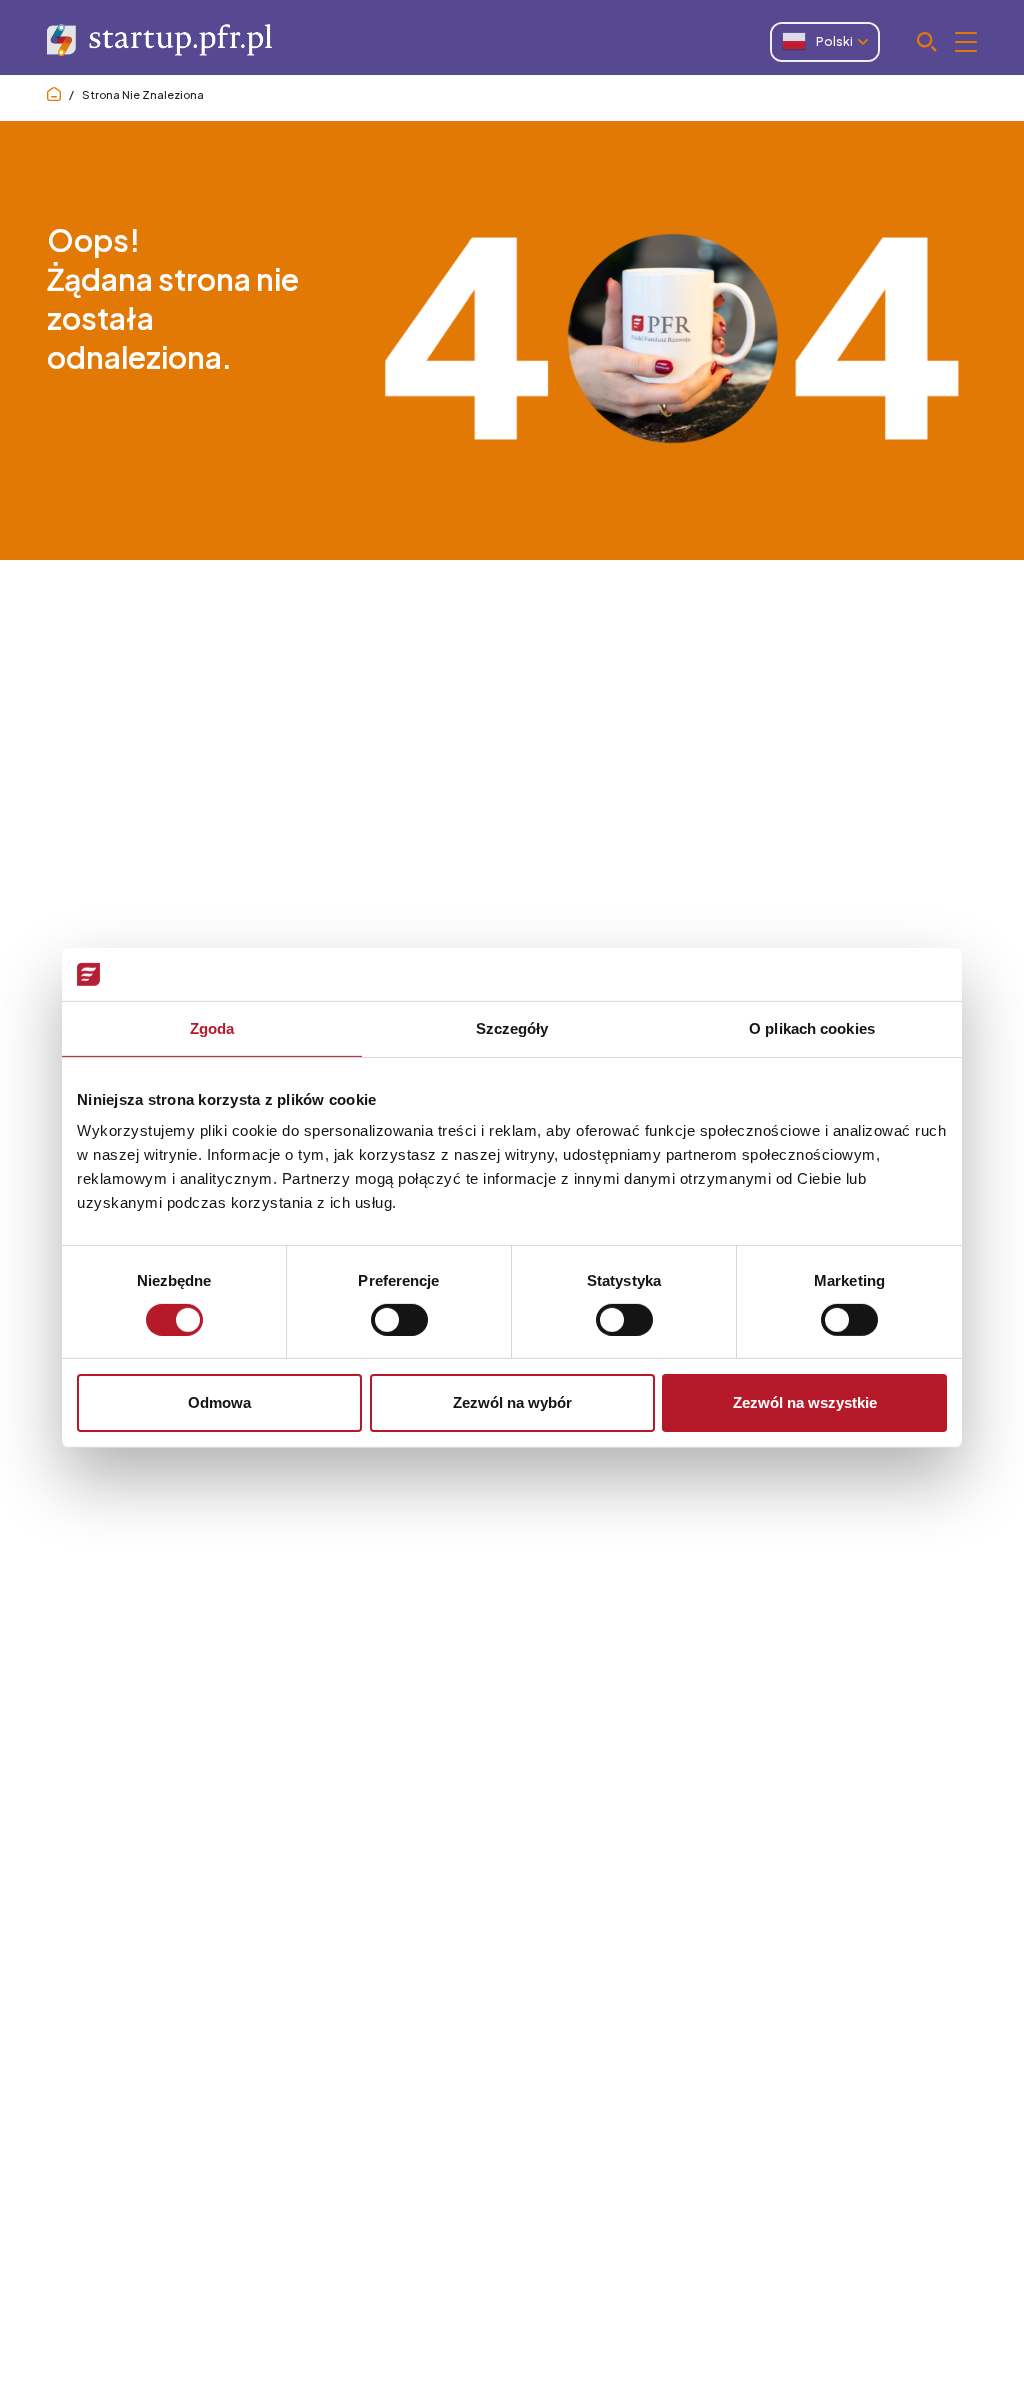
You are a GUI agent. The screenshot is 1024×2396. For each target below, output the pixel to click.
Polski (834, 41)
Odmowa (219, 1402)
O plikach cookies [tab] (812, 1027)
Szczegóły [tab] (512, 1027)
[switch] (399, 1320)
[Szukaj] (947, 42)
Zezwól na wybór (512, 1402)
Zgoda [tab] (212, 1027)
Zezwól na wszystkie (805, 1402)
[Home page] (54, 94)
